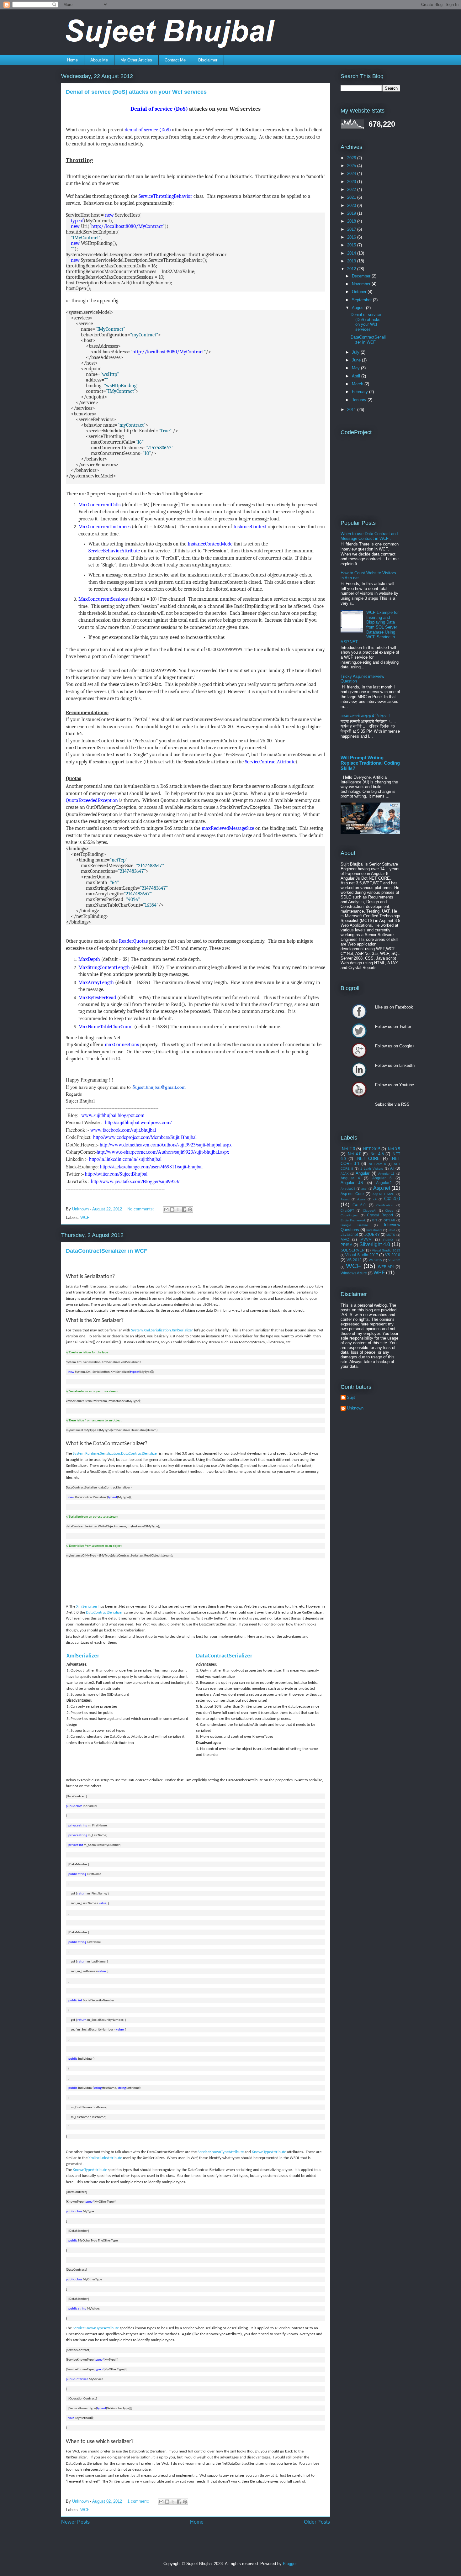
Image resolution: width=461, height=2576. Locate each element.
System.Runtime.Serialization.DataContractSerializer (115, 1454)
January (360, 400)
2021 (352, 197)
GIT (375, 1220)
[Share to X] (178, 1209)
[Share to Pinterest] (190, 1209)
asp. (364, 1189)
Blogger (290, 2564)
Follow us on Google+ (359, 1050)
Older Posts (317, 2522)
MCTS (391, 1235)
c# (375, 1199)
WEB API (386, 1267)
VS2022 (394, 1260)
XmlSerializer (87, 1607)
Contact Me (175, 60)
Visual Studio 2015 (386, 1250)
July (356, 352)
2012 (352, 269)
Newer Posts (75, 2522)
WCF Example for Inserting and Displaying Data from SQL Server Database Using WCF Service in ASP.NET (370, 627)
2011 (352, 410)
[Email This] (166, 1209)
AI (392, 1168)
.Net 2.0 (348, 1149)
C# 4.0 (392, 1199)
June (357, 360)
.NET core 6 (377, 1164)
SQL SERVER (353, 1250)
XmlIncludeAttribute (105, 2158)
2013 (352, 261)
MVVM (366, 1239)
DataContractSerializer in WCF (107, 1251)
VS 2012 (354, 1260)
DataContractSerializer (104, 1612)
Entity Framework (353, 1220)
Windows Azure (354, 1273)
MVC (345, 1239)
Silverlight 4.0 (375, 1244)
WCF (85, 1217)
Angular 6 (382, 1178)
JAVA (392, 1230)
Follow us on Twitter (359, 1031)
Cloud (389, 1211)
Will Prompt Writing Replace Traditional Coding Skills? (370, 763)
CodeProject (350, 1215)
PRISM (347, 1245)
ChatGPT (347, 1211)
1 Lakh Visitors (372, 1169)
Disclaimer (208, 60)
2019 (352, 213)
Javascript (349, 1234)
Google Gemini (354, 1225)
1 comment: (139, 2501)
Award (345, 1199)
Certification (385, 1205)
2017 (352, 229)
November (362, 284)
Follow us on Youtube (359, 1089)
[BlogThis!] (172, 1209)
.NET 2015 (371, 1149)
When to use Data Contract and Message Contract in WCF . (369, 536)
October (360, 292)
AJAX (345, 1174)
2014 (352, 253)
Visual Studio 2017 (362, 1255)
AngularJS (348, 1189)
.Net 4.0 (354, 1154)
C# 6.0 (359, 1205)
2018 (352, 221)
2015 (352, 245)
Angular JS (352, 1183)
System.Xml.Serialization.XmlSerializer (162, 1330)
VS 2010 (393, 1255)
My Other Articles (136, 60)
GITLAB (389, 1220)
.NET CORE (368, 1159)
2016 (352, 237)
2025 (352, 166)
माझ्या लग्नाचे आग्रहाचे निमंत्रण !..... (368, 716)
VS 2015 (375, 1260)
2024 (352, 174)
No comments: (141, 1209)
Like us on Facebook (359, 1011)
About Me (99, 60)
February (360, 392)
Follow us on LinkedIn (359, 1070)
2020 (352, 205)
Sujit (351, 1397)
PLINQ (388, 1240)
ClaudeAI (370, 1211)
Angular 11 (386, 1174)
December (362, 276)
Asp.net (382, 1188)
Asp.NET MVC (383, 1194)
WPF (379, 1273)
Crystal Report (380, 1215)
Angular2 (384, 1183)
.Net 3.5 (394, 1149)
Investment (374, 1230)
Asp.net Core (352, 1194)
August (359, 308)
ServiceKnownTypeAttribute (221, 2152)
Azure (361, 1199)
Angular (363, 1173)
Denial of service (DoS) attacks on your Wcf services (136, 92)
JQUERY (372, 1234)
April (357, 376)
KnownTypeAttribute (269, 2152)
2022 (352, 190)
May (356, 368)
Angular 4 (350, 1178)
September (362, 300)
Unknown (355, 1408)
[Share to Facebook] (184, 1209)
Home (72, 60)
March (358, 384)
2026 (352, 158)
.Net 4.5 (376, 1154)
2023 (352, 182)
